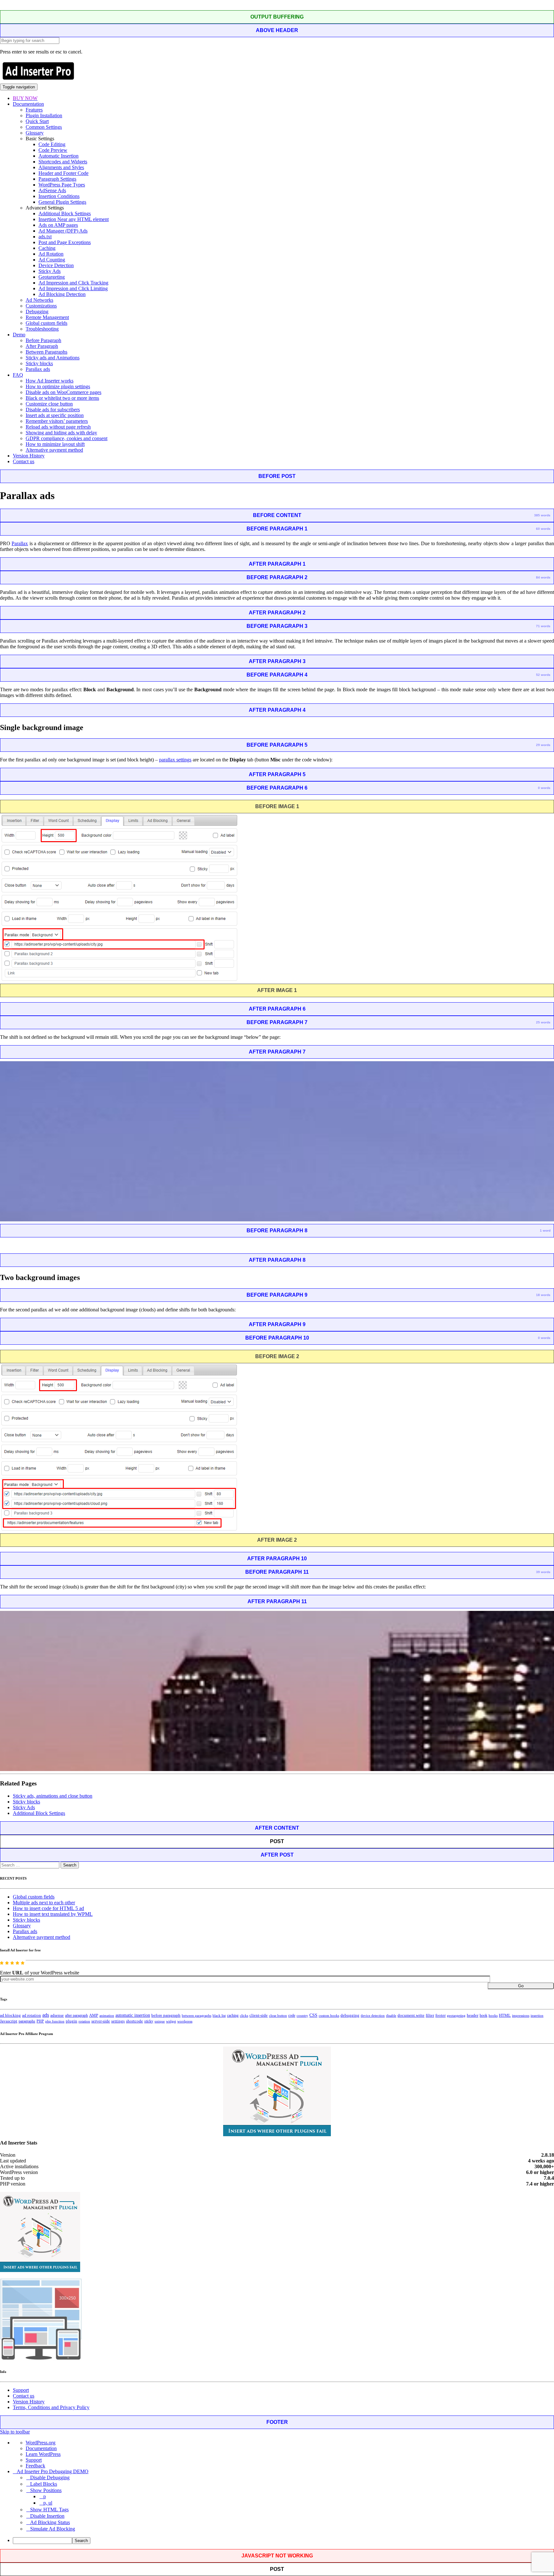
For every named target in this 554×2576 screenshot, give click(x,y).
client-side (259, 2015)
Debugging (37, 312)
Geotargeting (52, 277)
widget (171, 2021)
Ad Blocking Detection (62, 294)
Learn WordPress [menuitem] (43, 2454)
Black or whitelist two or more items (62, 398)
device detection (373, 2015)
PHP (40, 2021)
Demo (19, 335)
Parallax (20, 543)
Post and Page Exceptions (65, 242)
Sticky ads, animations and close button (53, 1796)
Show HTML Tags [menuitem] (49, 2510)
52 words (543, 675)
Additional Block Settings (65, 213)
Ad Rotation (51, 254)
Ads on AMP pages (58, 225)
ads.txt (45, 237)
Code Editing (52, 144)
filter (430, 2015)
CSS (313, 2015)
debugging (350, 2015)
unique (160, 2021)
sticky (149, 2021)
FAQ (18, 375)
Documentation (28, 104)
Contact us (24, 461)
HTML (505, 2015)
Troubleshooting (42, 329)
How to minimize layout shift (55, 444)
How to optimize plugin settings (58, 386)
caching (233, 2015)
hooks (493, 2015)
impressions (521, 2016)
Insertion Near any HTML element (74, 219)
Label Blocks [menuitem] (44, 2484)
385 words (542, 515)
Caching (47, 248)
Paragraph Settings (57, 179)
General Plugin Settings (62, 202)
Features (34, 110)
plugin (71, 2021)
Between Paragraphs (46, 352)
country (302, 2015)
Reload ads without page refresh (58, 427)
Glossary (35, 133)
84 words (543, 577)
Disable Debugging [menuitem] (50, 2478)
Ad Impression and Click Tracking (73, 283)
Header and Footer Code (63, 173)
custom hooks (329, 2015)
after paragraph (76, 2015)
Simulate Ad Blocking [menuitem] (53, 2529)
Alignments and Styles (61, 167)
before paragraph (166, 2015)
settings (118, 2021)
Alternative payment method (54, 450)
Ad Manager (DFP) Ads (63, 231)
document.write (411, 2015)
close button (278, 2015)
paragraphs (27, 2021)
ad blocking (10, 2015)
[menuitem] (283, 2541)
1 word (545, 1231)
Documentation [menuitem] (41, 2448)
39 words (543, 1572)
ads (46, 2015)
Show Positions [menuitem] (46, 2490)
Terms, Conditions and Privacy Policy (51, 2407)
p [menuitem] (45, 2496)
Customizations (41, 306)
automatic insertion (133, 2015)
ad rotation (32, 2015)
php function (55, 2021)
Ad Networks (39, 300)
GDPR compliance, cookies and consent (67, 438)
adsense (57, 2015)
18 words (543, 1295)
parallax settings (175, 760)
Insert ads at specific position (55, 415)
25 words (543, 1022)
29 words (543, 745)
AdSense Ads (52, 190)
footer (441, 2015)
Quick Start (37, 121)
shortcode (134, 2021)
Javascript (9, 2021)
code (292, 2015)
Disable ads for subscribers (53, 410)
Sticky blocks (39, 363)
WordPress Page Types (62, 185)
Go (521, 1986)
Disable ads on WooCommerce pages (63, 392)
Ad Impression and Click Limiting (73, 288)
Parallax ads (38, 369)
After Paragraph (42, 346)
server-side (101, 2021)
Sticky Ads (50, 271)
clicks (244, 2016)
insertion (537, 2015)
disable (391, 2016)
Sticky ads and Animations (53, 358)
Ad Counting (52, 260)
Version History (29, 456)
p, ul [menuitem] (48, 2503)
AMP (94, 2015)
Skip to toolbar (15, 2432)
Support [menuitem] (34, 2460)
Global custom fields (46, 323)
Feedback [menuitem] (35, 2466)
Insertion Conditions (59, 196)
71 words (543, 626)
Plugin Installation (44, 115)
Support (21, 2390)
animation (107, 2015)
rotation (84, 2021)
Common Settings (44, 127)
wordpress (185, 2021)
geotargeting (456, 2016)
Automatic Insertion (59, 156)
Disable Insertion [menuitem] (47, 2516)
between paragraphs (197, 2015)
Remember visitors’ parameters (57, 421)
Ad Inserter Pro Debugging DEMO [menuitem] (53, 2471)
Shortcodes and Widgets (63, 162)
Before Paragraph (43, 340)
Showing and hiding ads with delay (61, 433)
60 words (543, 529)
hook (483, 2015)
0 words (544, 788)
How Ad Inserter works (50, 381)
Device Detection (56, 265)
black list (219, 2015)
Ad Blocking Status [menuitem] (50, 2522)
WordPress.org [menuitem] (41, 2443)
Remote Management (47, 317)
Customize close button (49, 404)
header (473, 2015)
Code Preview (53, 150)
